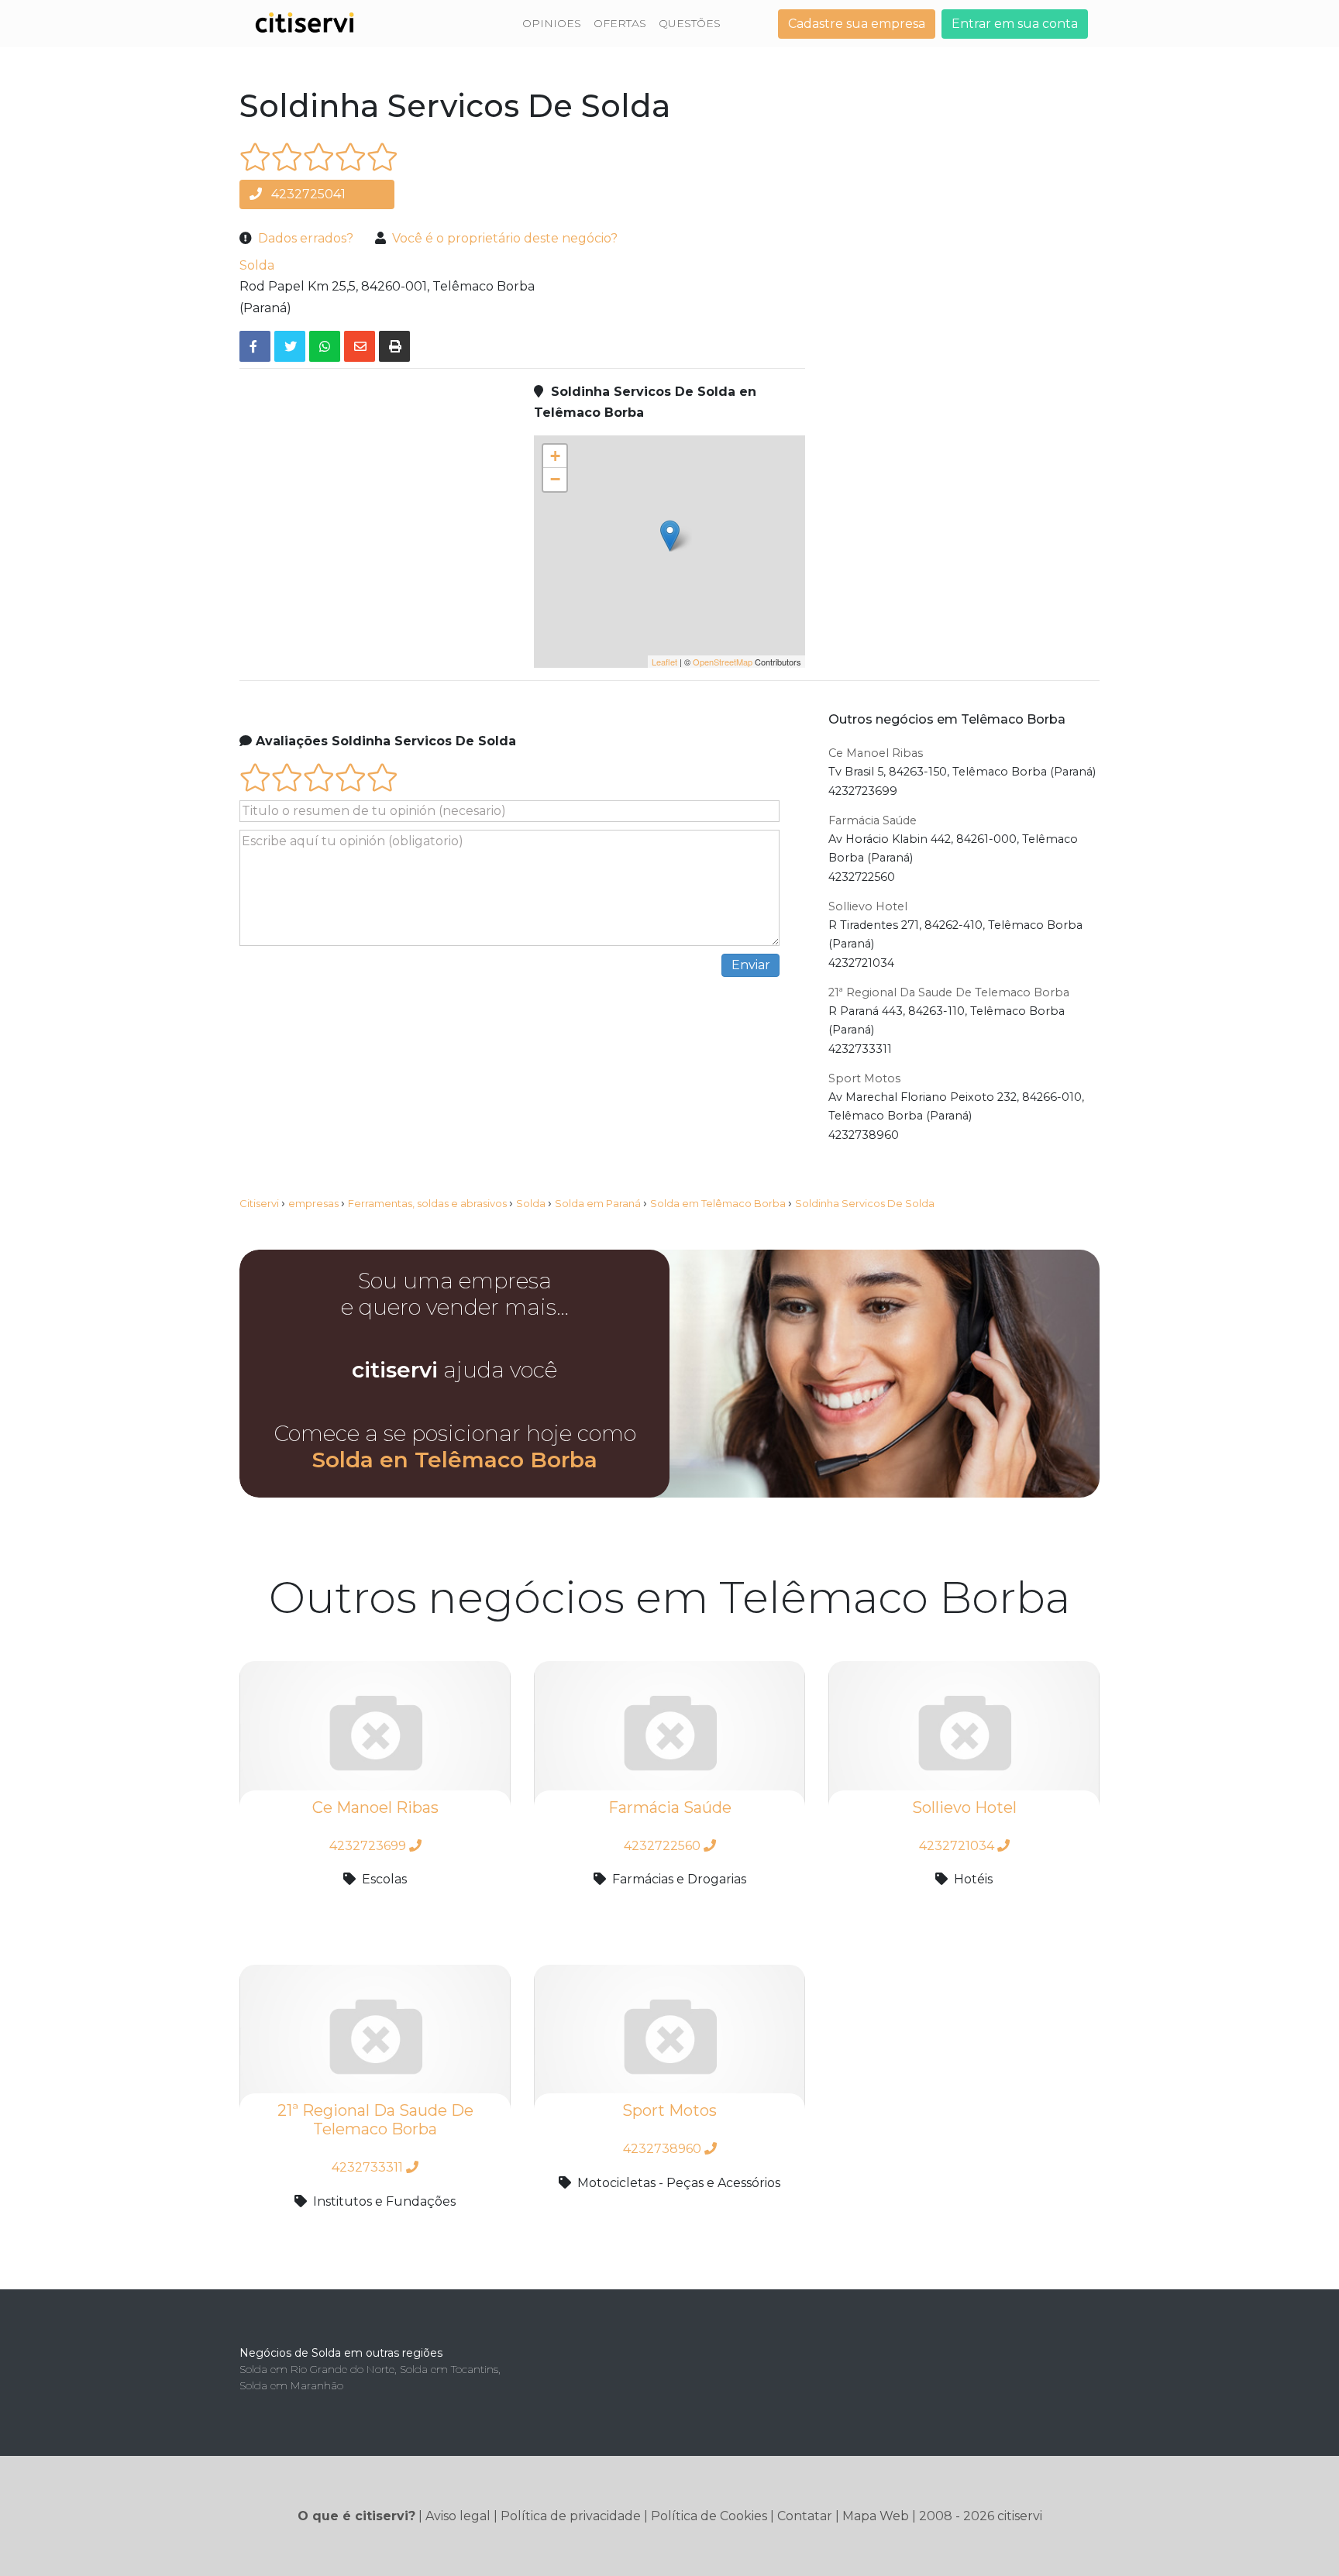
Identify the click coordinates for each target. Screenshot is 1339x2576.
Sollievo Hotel (868, 906)
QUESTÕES (690, 23)
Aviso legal (458, 2516)
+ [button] (555, 456)
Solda (257, 265)
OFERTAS (620, 23)
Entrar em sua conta (1015, 24)
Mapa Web (876, 2516)
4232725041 (307, 194)
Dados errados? (306, 238)
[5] (382, 157)
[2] (287, 157)
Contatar (805, 2516)
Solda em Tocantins (449, 2369)
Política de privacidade (571, 2516)
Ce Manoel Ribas (876, 753)
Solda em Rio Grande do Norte (317, 2369)
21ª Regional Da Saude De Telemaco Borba (949, 992)
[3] (319, 157)
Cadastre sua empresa (857, 24)
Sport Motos (864, 1078)
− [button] (555, 479)
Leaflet (664, 662)
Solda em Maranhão (291, 2385)
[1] (255, 157)
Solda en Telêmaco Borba (455, 1460)
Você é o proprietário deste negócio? (505, 238)
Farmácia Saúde (873, 820)
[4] (351, 157)
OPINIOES (552, 23)
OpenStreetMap (723, 662)
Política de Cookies (709, 2516)
